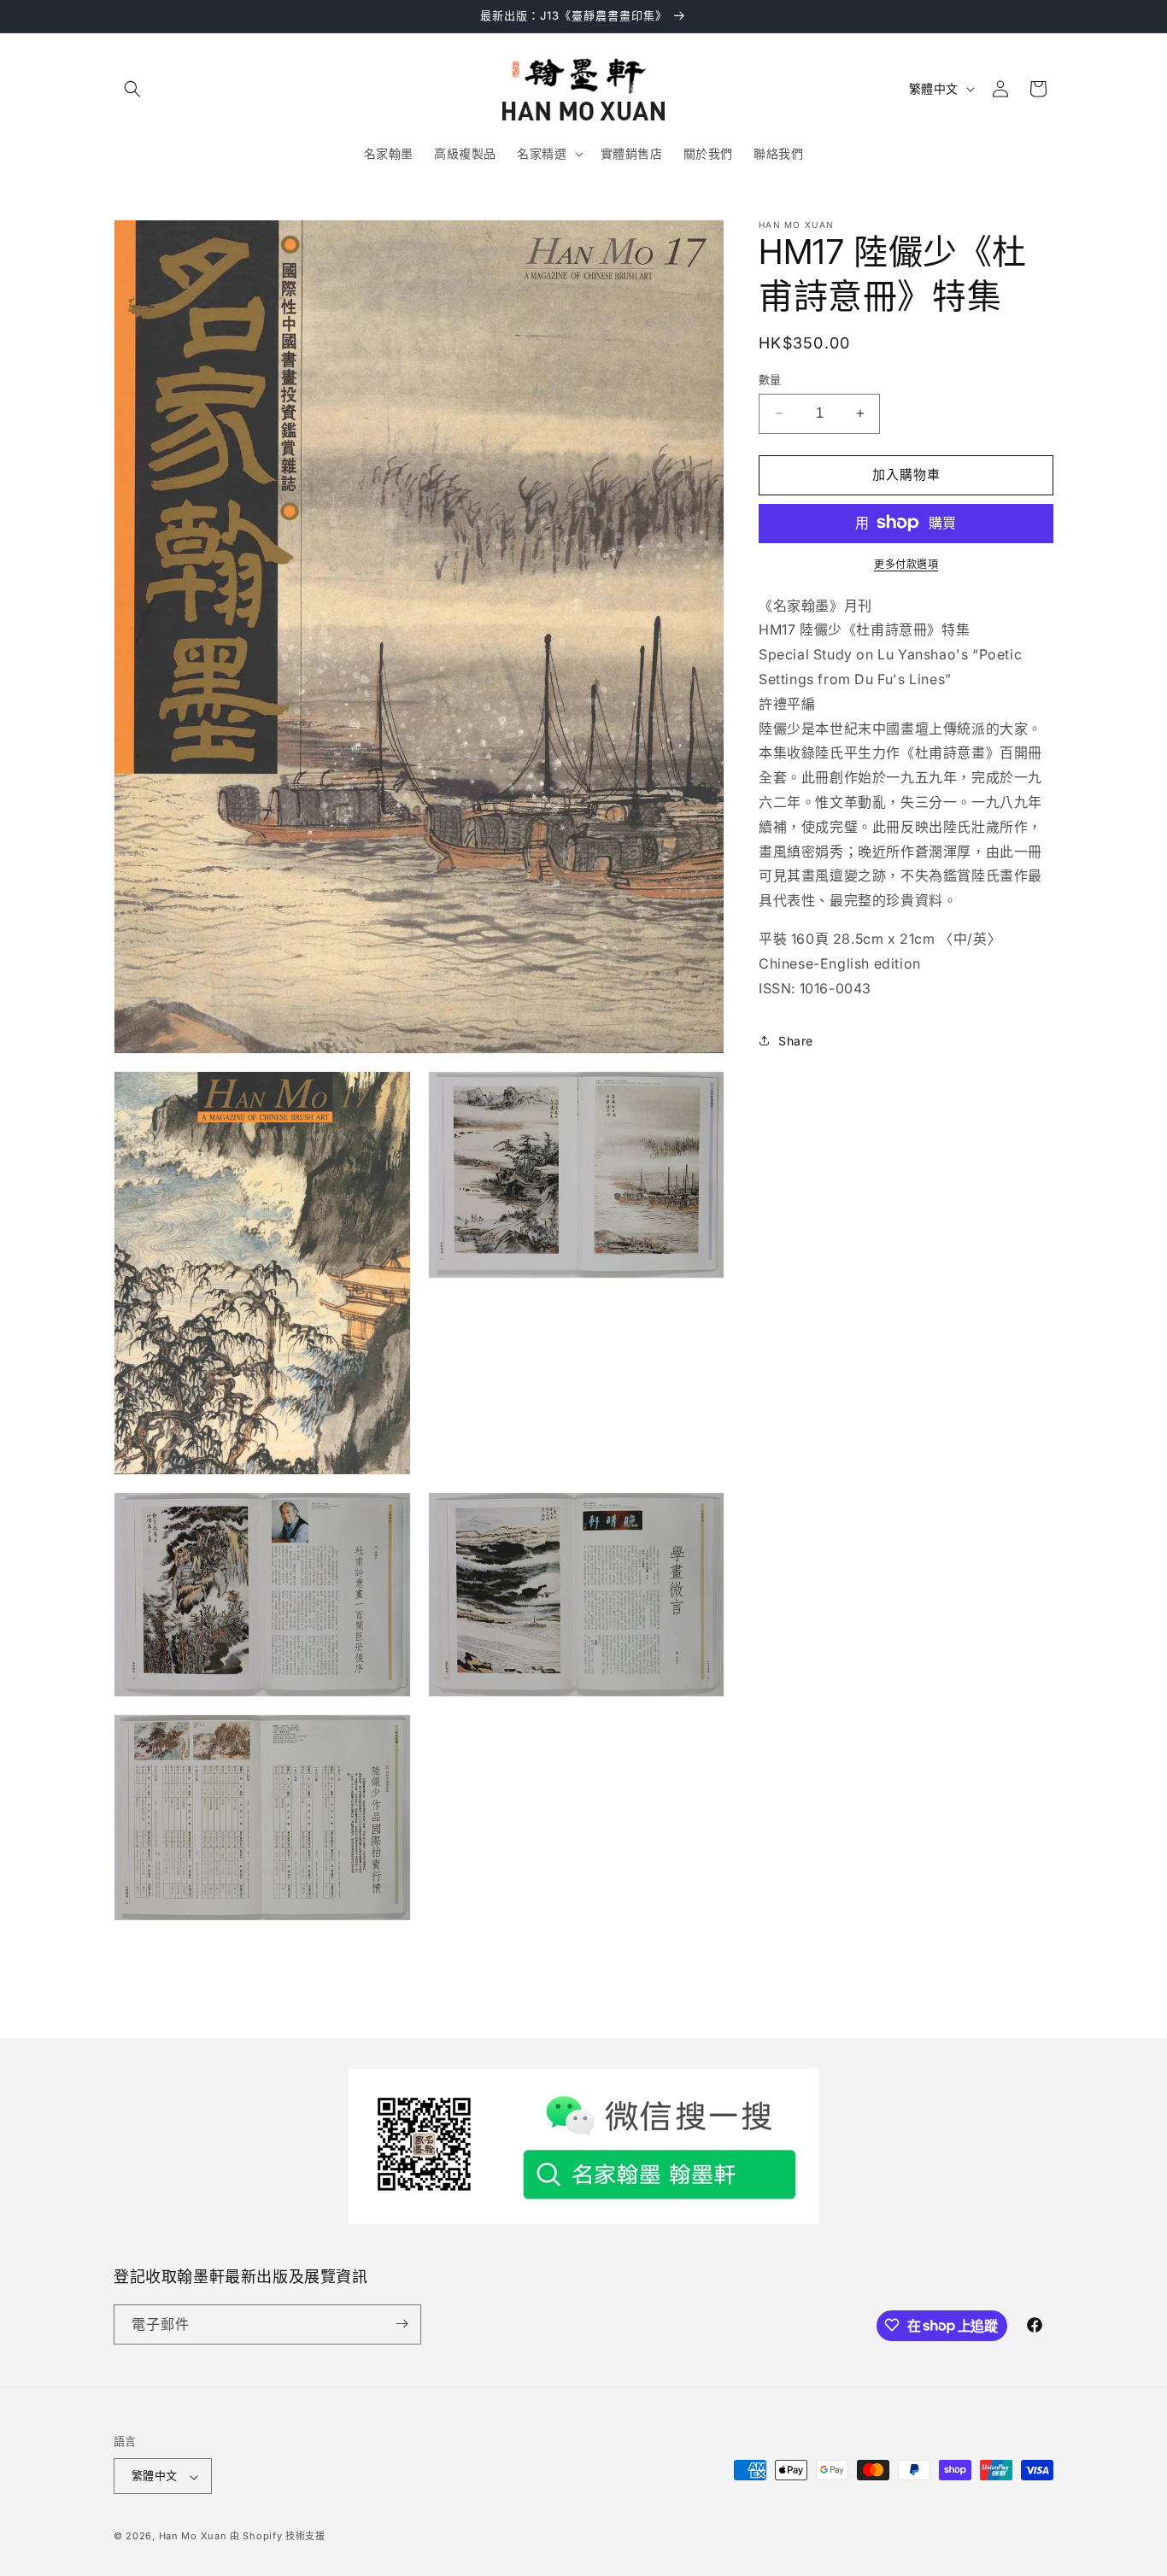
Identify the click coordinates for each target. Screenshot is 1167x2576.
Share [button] (796, 1040)
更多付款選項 (906, 563)
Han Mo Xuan (193, 2537)
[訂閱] (402, 2324)
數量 (770, 379)
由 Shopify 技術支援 (278, 2537)
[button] (132, 89)
